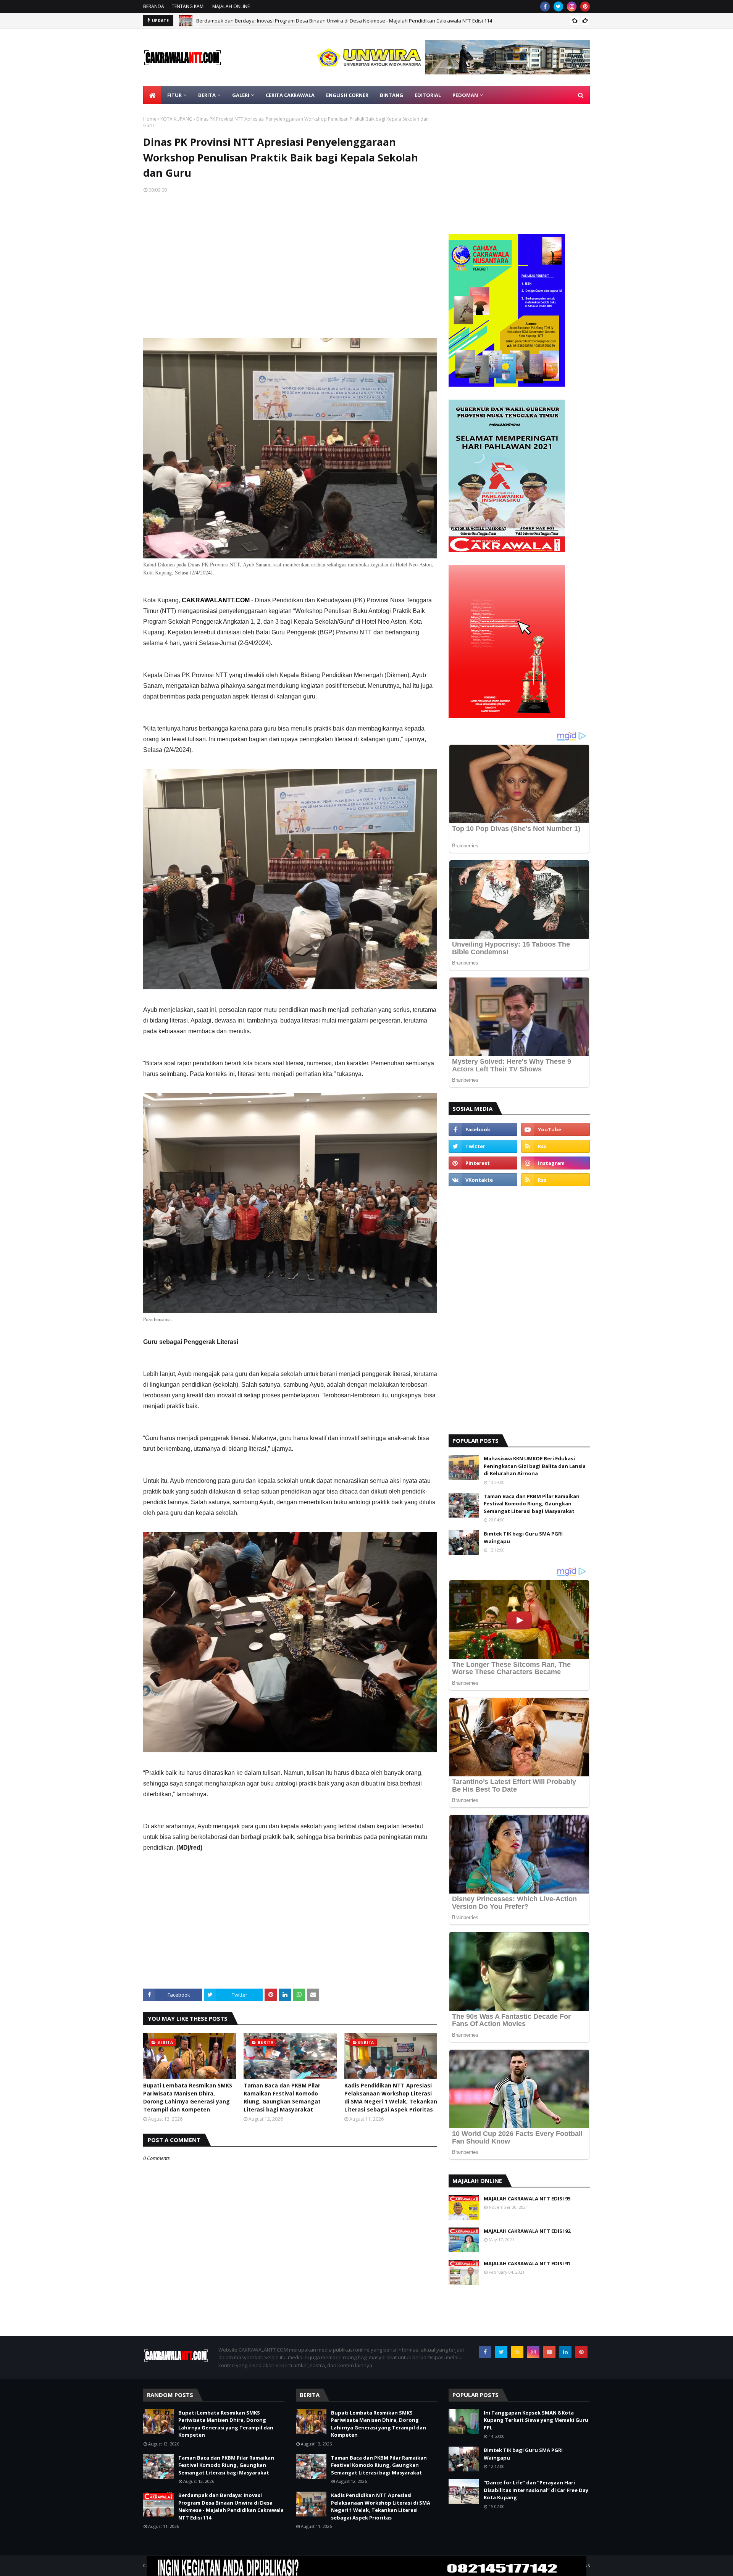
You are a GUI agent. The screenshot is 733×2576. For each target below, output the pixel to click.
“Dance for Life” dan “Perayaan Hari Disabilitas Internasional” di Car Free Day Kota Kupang (536, 2490)
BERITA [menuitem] (207, 95)
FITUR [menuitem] (174, 95)
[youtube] (555, 1129)
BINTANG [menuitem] (392, 95)
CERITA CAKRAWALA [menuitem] (290, 95)
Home (150, 119)
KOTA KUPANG (176, 119)
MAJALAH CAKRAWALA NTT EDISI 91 (527, 2263)
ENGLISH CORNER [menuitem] (347, 95)
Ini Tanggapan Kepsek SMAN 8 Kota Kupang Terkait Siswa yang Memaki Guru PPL (536, 2420)
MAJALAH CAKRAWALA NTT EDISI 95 (527, 2199)
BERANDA (154, 6)
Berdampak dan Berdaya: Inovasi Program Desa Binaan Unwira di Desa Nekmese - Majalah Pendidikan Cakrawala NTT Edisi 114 (231, 2506)
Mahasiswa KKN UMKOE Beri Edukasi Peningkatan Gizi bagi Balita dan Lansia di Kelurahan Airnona (535, 1466)
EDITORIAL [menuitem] (428, 95)
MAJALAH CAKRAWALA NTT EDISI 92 (527, 2231)
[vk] (483, 1180)
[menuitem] (152, 95)
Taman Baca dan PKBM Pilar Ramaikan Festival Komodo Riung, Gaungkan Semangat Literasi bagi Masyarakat (282, 2097)
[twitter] (558, 6)
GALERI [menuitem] (241, 95)
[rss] (555, 1146)
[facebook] (545, 6)
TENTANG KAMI (188, 6)
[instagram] (572, 6)
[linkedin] (565, 2352)
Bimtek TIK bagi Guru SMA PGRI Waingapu (523, 1537)
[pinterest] (585, 6)
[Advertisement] (290, 258)
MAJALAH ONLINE (231, 6)
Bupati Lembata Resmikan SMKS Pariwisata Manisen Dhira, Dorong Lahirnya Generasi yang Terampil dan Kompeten (188, 2097)
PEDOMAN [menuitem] (465, 95)
